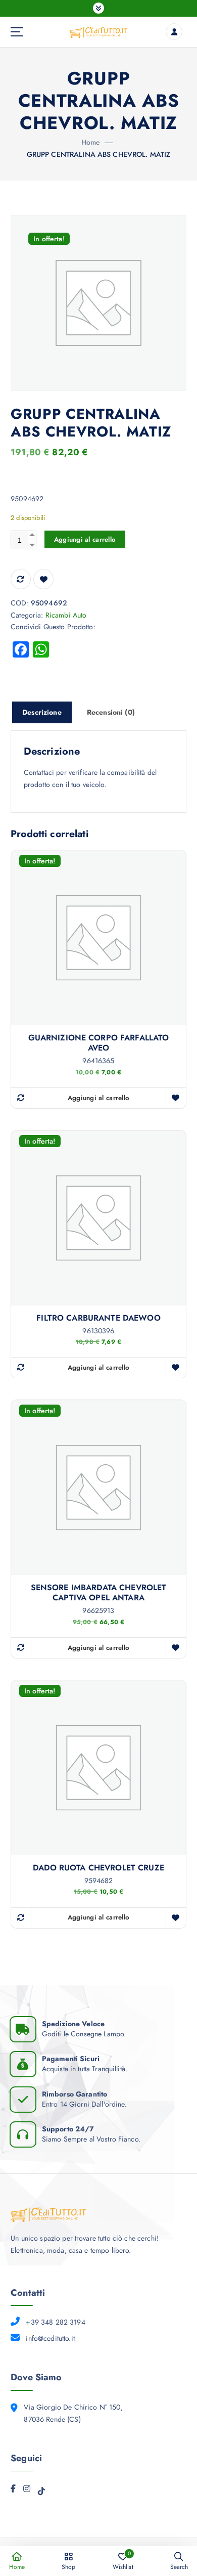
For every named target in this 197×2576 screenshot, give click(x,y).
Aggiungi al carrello (85, 539)
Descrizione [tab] (42, 712)
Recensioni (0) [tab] (111, 712)
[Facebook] (13, 2491)
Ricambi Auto (66, 615)
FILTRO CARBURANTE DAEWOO (98, 1318)
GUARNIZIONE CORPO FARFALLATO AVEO (99, 1043)
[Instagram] (27, 2491)
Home (91, 142)
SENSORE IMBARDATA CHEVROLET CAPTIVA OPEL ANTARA (99, 1593)
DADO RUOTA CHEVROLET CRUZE (98, 1868)
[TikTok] (41, 2493)
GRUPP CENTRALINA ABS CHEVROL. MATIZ (99, 154)
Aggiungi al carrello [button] (98, 1098)
